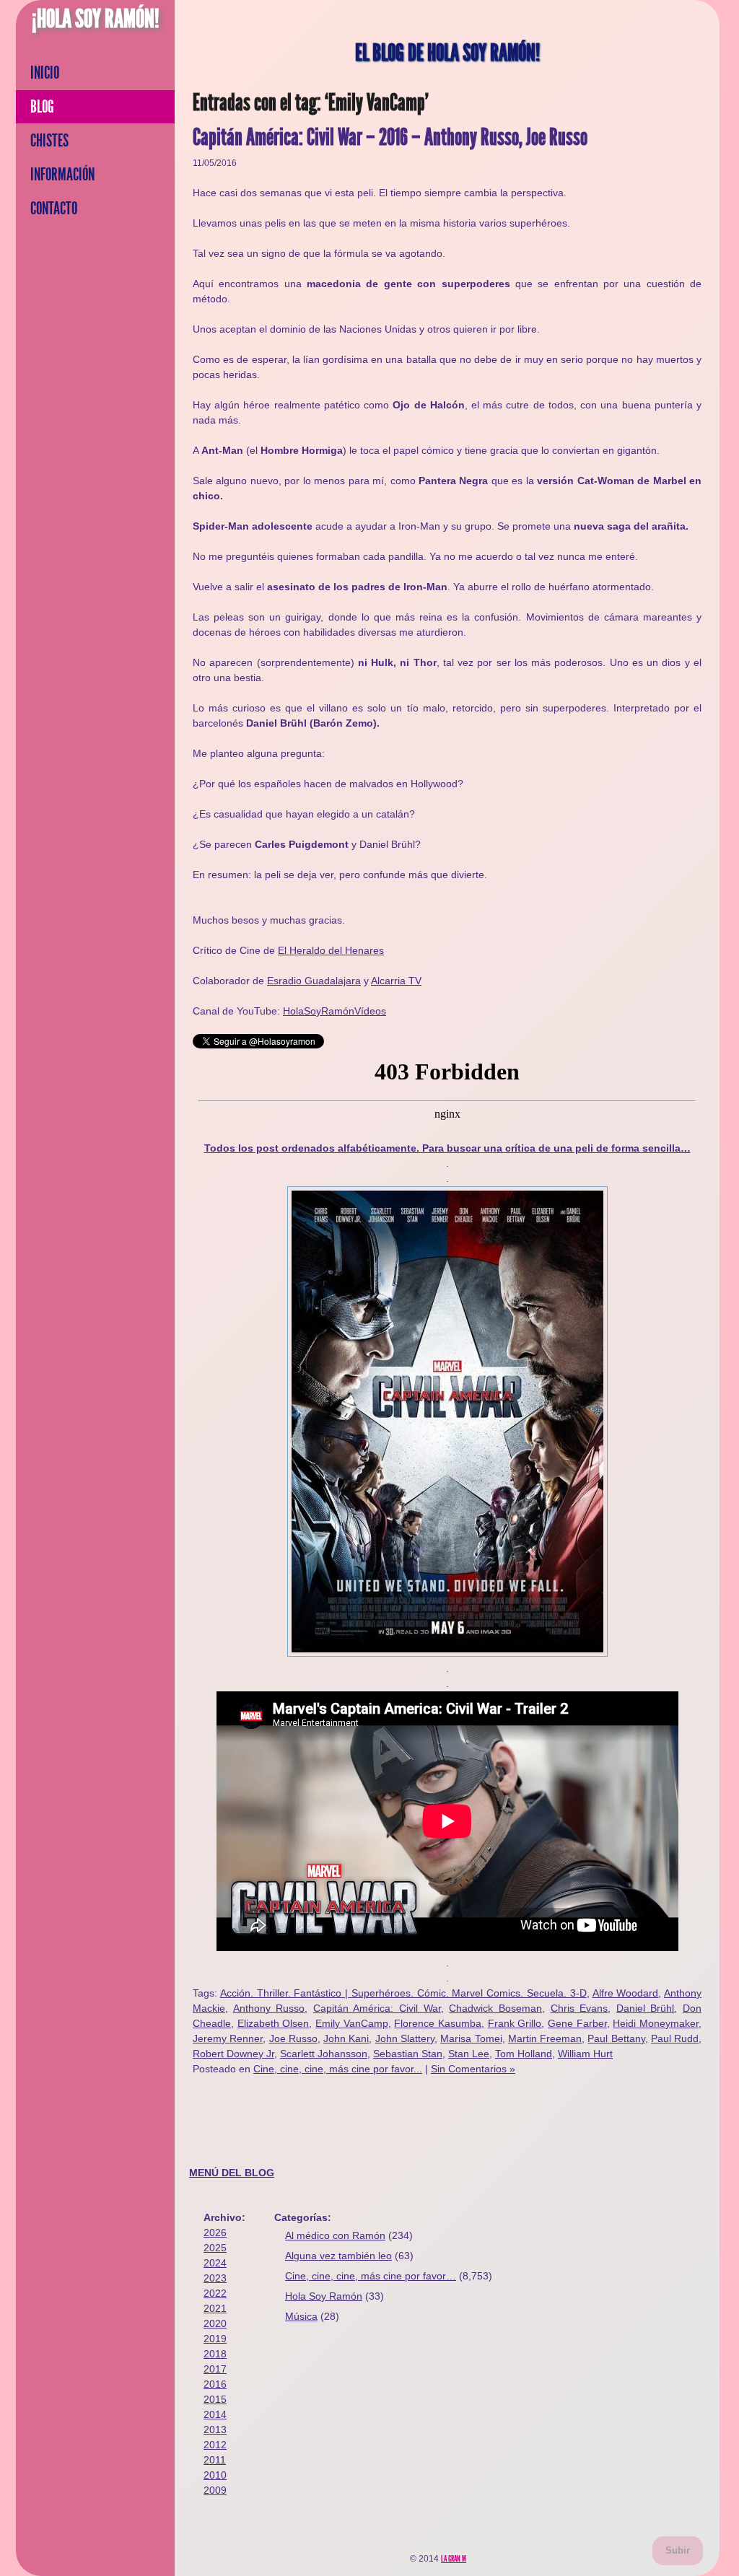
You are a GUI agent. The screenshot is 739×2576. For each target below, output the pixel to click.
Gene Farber (577, 2023)
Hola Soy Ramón (324, 2296)
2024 (215, 2263)
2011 (215, 2460)
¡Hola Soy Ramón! (96, 19)
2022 (215, 2293)
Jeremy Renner (228, 2038)
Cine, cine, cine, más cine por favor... (338, 2069)
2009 (215, 2490)
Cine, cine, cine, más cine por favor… (371, 2276)
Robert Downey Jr (233, 2054)
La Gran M (454, 2559)
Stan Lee (469, 2054)
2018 (215, 2354)
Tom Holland (524, 2054)
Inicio (45, 73)
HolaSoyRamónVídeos (334, 1011)
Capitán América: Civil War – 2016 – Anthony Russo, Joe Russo (390, 137)
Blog (42, 107)
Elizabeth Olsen (274, 2023)
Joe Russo (293, 2038)
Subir (678, 2550)
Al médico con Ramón (335, 2235)
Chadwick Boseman (495, 2008)
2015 (215, 2399)
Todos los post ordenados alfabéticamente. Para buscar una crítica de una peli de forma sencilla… (447, 1148)
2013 (215, 2430)
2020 (215, 2323)
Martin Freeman (545, 2038)
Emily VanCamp (352, 2023)
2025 (215, 2248)
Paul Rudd (675, 2038)
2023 (215, 2278)
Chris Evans (580, 2008)
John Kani (346, 2038)
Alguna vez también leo (338, 2256)
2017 (215, 2369)
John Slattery (405, 2038)
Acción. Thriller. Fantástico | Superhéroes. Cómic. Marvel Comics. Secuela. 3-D (403, 1993)
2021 (215, 2308)
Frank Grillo (515, 2023)
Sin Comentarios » (473, 2069)
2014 (215, 2414)
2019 (215, 2339)
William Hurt (585, 2054)
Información (62, 175)
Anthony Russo (269, 2008)
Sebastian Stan (408, 2054)
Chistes (49, 141)
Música (301, 2316)
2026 (215, 2233)
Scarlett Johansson (324, 2054)
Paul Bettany (616, 2038)
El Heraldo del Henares (331, 950)
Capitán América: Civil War (377, 2008)
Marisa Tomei (471, 2038)
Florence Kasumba (438, 2023)
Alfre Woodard (626, 1993)
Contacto (54, 209)
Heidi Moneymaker (656, 2023)
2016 (215, 2384)
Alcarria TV (396, 981)
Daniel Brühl (646, 2008)
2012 (215, 2445)
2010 (215, 2475)
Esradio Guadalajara (314, 981)
